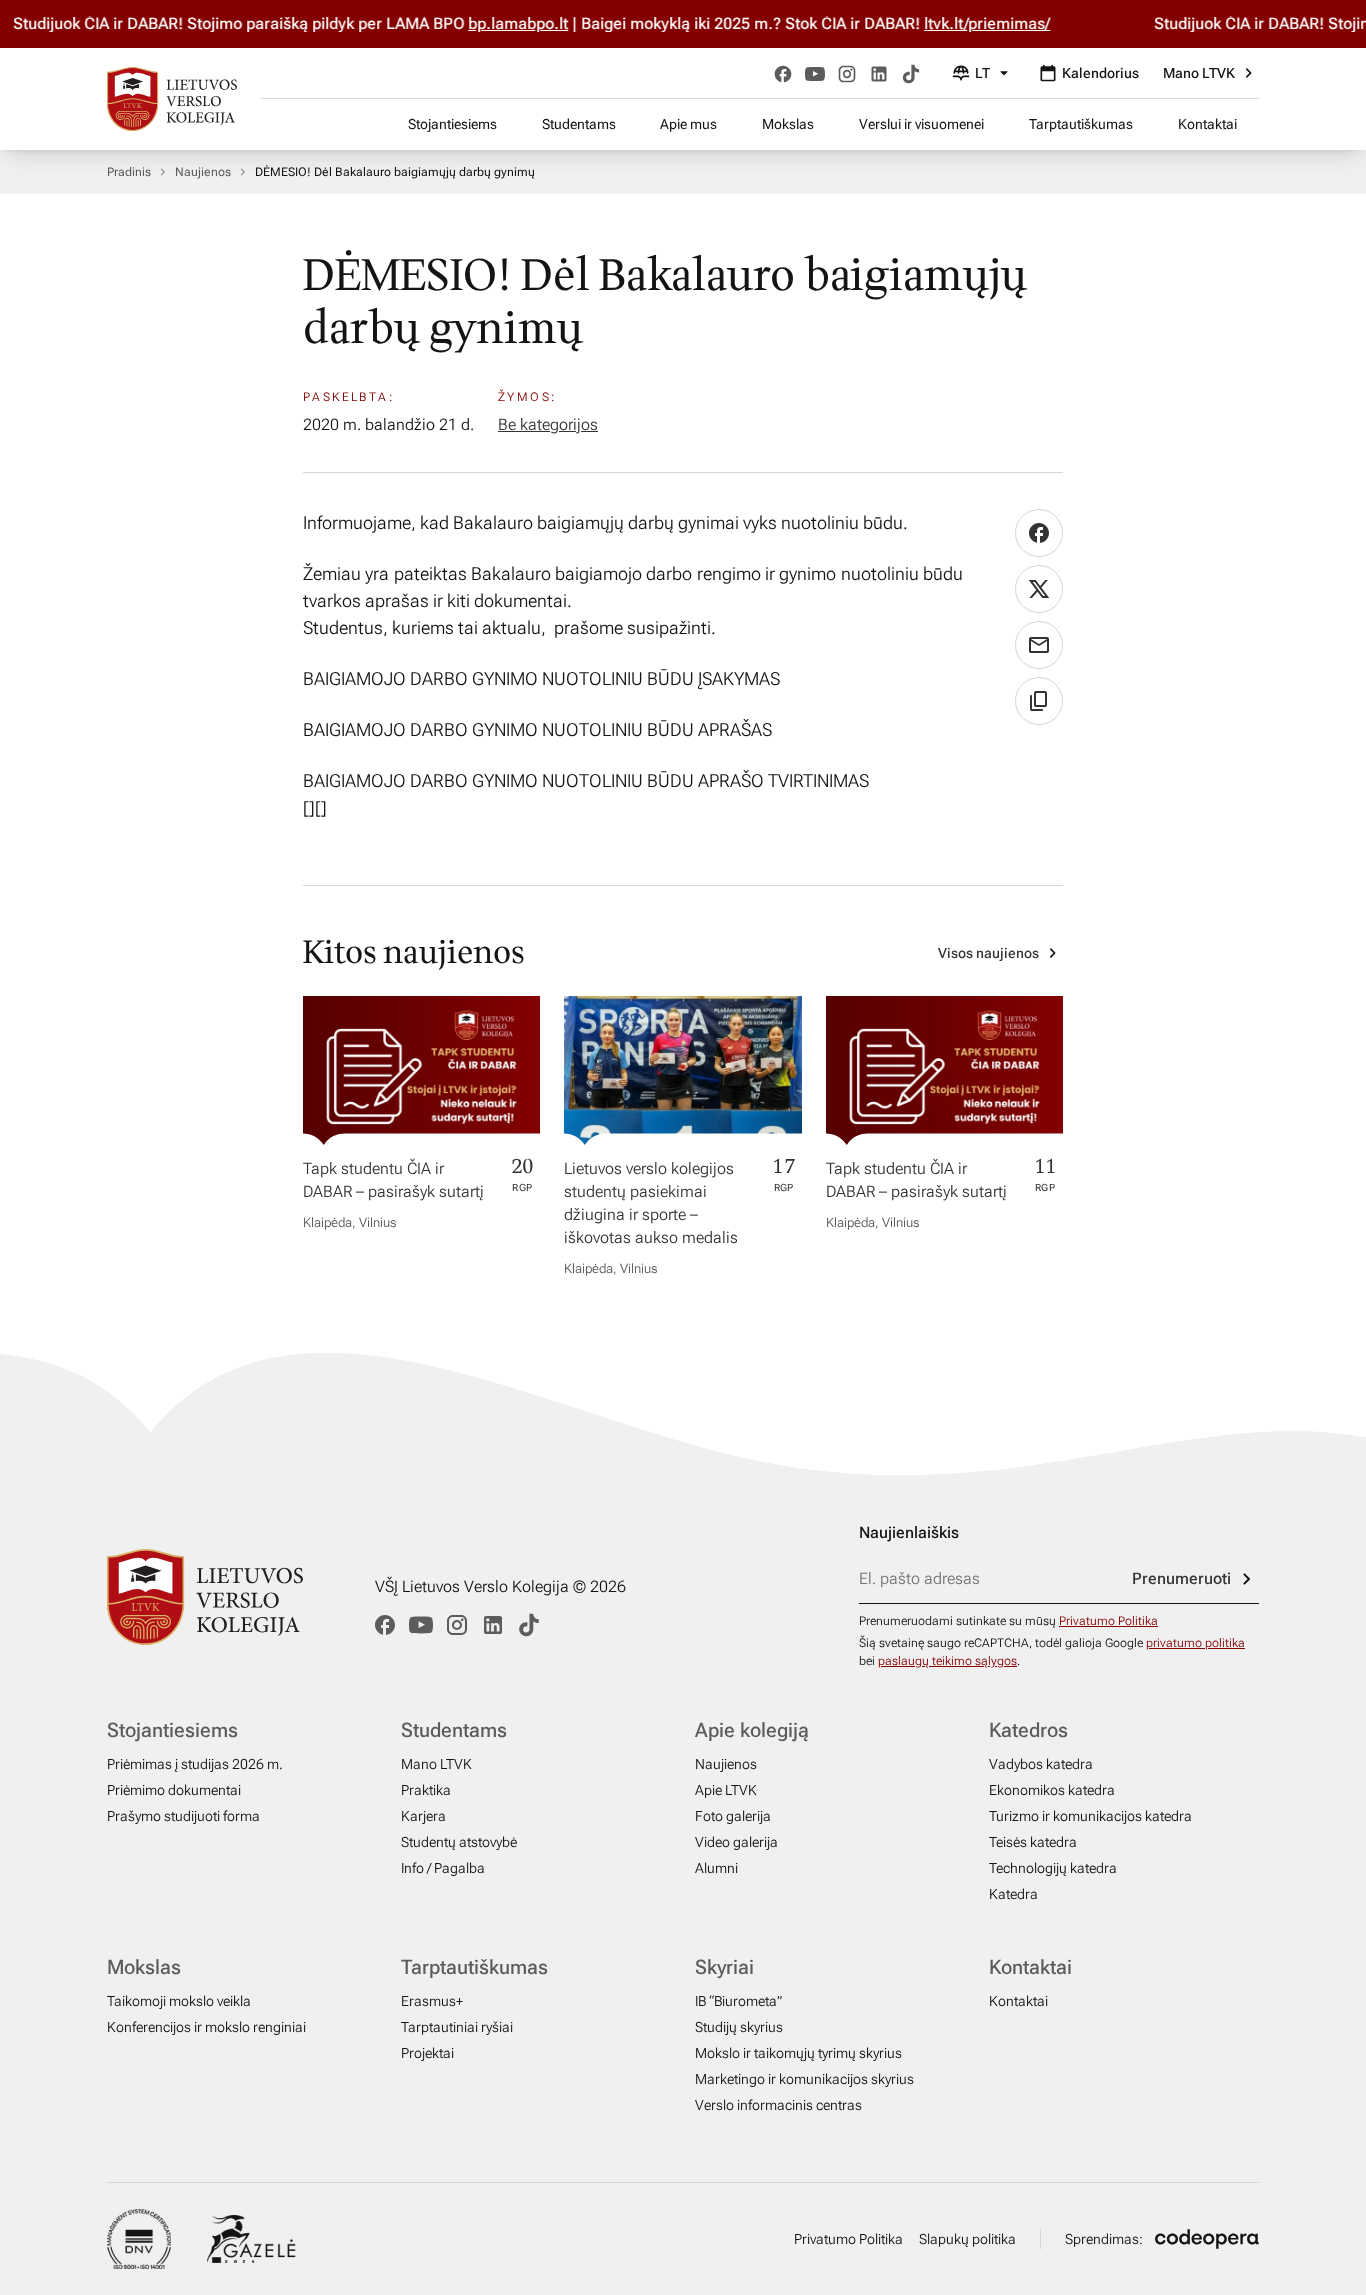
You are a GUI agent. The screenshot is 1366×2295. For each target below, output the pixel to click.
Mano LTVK (1199, 73)
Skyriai (724, 1967)
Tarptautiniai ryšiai (457, 2027)
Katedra (1013, 1894)
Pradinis (129, 172)
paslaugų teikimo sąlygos (947, 1661)
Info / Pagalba (443, 1868)
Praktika (426, 1790)
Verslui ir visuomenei (921, 124)
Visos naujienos (988, 953)
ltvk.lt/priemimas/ (1000, 23)
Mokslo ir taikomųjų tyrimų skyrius (798, 2053)
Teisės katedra (1033, 1842)
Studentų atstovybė (459, 1842)
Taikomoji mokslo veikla (179, 2001)
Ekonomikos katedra (1052, 1790)
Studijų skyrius (739, 2027)
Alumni (716, 1868)
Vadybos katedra (1041, 1764)
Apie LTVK (726, 1790)
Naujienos (203, 172)
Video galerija (736, 1842)
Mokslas (788, 124)
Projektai (427, 2053)
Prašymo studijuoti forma (183, 1816)
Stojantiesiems (452, 124)
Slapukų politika (967, 2239)
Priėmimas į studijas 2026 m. (195, 1764)
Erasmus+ (432, 2001)
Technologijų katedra (1053, 1868)
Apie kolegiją (752, 1730)
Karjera (423, 1816)
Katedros (1028, 1730)
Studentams (579, 124)
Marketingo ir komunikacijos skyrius (804, 2079)
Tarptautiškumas (1081, 124)
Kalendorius (1100, 73)
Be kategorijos (548, 424)
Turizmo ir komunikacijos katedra (1090, 1816)
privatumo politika (1195, 1643)
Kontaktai (1207, 124)
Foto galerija (733, 1816)
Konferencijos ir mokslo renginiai (206, 2027)
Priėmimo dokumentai (174, 1790)
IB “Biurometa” (738, 2001)
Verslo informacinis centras (778, 2105)
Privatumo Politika (1108, 1621)
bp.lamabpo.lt (531, 23)
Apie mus (688, 124)
